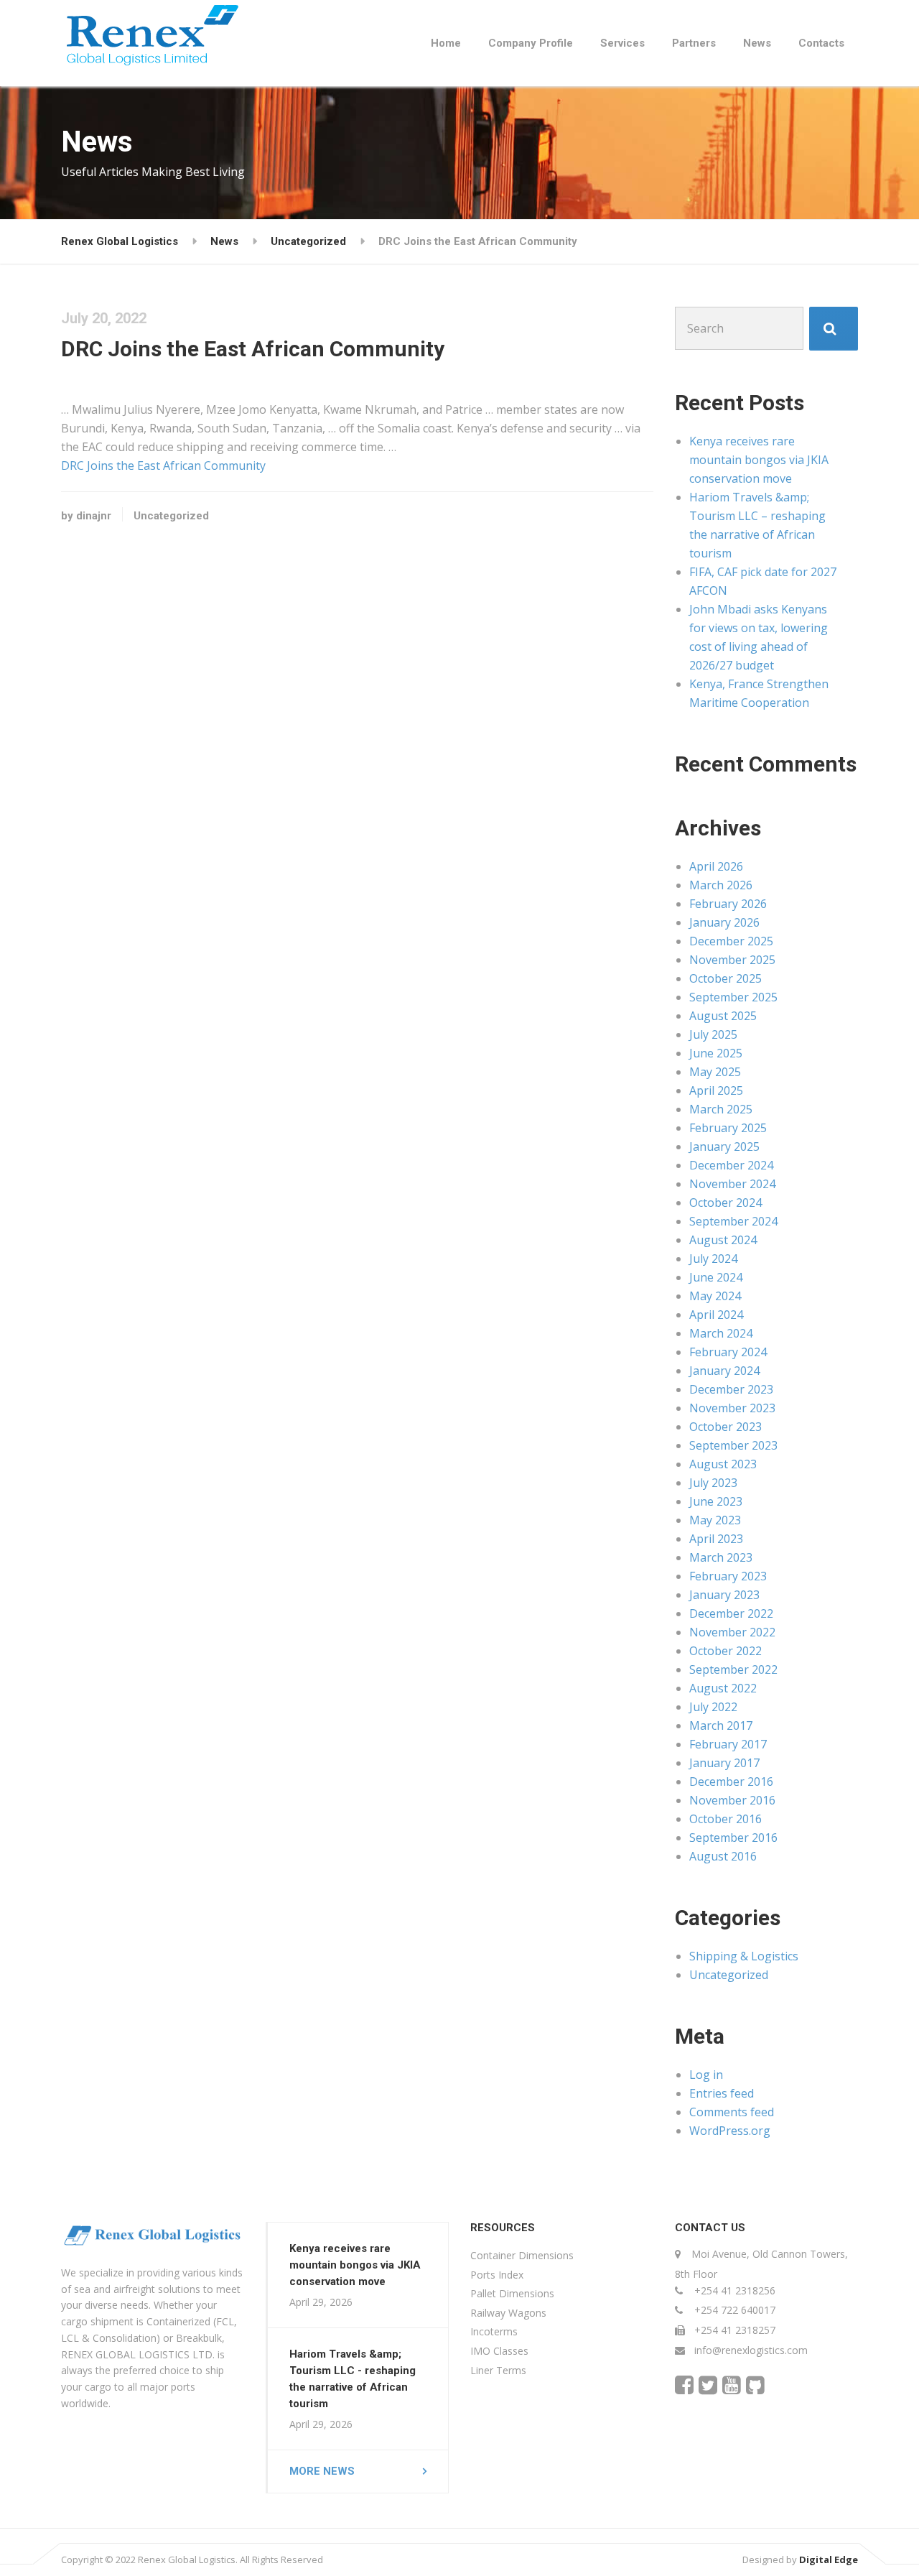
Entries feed (722, 2093)
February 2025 (728, 1128)
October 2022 (726, 1651)
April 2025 (716, 1090)
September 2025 (733, 997)
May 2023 (715, 1520)
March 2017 (721, 1725)
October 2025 (726, 978)
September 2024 (733, 1221)
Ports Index (497, 2275)
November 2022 (732, 1632)
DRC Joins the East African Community (163, 465)
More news (322, 2471)
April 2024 (716, 1315)
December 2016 (731, 1782)
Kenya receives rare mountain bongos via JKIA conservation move (759, 460)
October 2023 (726, 1427)
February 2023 (728, 1576)
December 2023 (731, 1389)
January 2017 (724, 1763)
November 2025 (732, 960)
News (757, 43)
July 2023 (713, 1483)
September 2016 (733, 1838)
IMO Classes (499, 2351)
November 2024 (732, 1184)
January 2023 (724, 1595)
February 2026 (728, 904)
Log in (706, 2075)
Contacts (821, 43)
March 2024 (721, 1333)
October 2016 (726, 1819)
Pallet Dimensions (512, 2293)
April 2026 (716, 866)
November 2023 (732, 1408)
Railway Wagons (508, 2313)
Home (446, 43)
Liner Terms (498, 2370)
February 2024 (728, 1352)
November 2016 (732, 1800)
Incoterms (494, 2331)
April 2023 (716, 1539)
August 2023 (723, 1464)
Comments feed (732, 2112)
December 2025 (731, 941)
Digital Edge (829, 2559)
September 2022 (733, 1669)
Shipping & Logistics (744, 1956)
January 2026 (724, 922)
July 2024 (713, 1259)
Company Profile (531, 43)
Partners (694, 43)
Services (622, 43)
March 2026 (721, 885)
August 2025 (723, 1016)
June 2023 (716, 1501)
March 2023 (721, 1557)
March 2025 (721, 1109)
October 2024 (726, 1203)
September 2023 (733, 1445)
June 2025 (716, 1053)
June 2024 (716, 1277)
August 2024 (723, 1240)
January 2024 (724, 1371)
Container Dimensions (522, 2255)
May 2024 (715, 1296)
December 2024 (731, 1165)
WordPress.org (730, 2131)
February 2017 (728, 1744)
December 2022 (731, 1613)
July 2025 (713, 1034)
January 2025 (724, 1146)
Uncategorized (171, 516)
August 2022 (723, 1688)
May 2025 (715, 1072)
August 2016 (723, 1856)
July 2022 (713, 1707)
